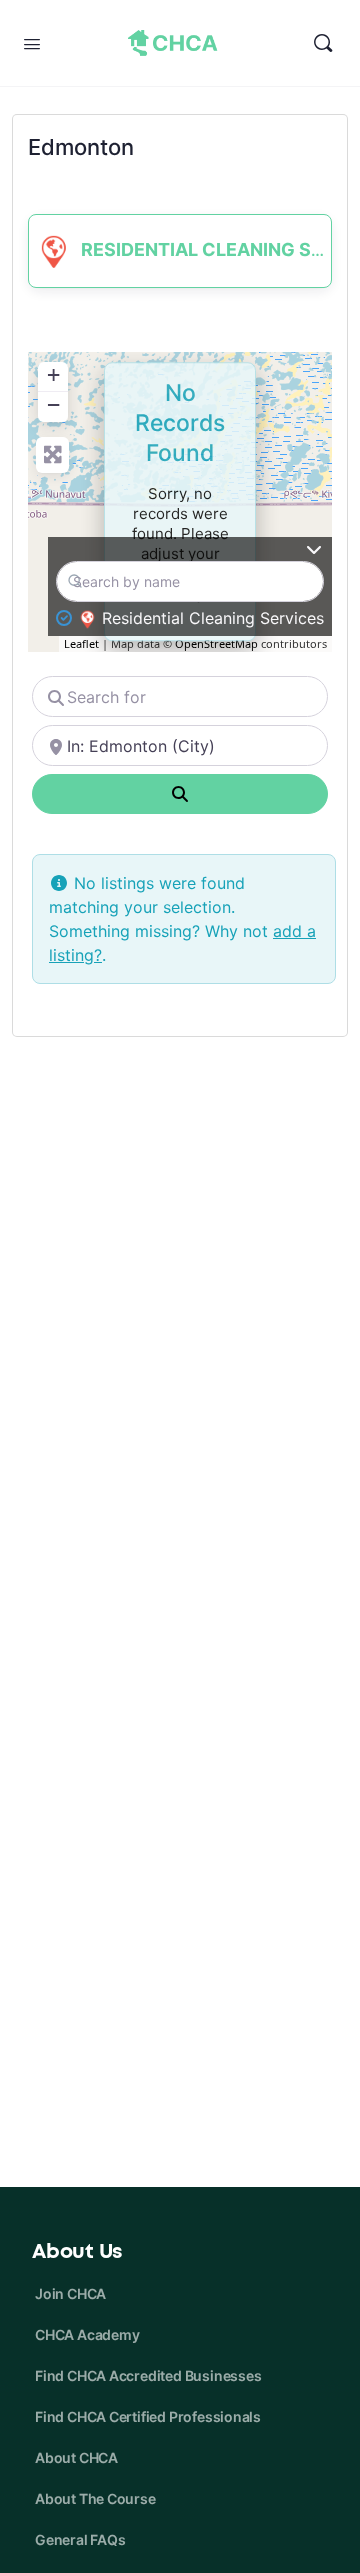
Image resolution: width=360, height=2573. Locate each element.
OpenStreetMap (216, 643)
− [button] (53, 404)
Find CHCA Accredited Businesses (148, 2375)
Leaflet (81, 643)
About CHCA (76, 2457)
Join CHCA (70, 2293)
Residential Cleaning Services (213, 618)
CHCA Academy (87, 2334)
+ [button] (53, 374)
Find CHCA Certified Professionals (148, 2416)
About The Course (95, 2498)
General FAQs (80, 2539)
